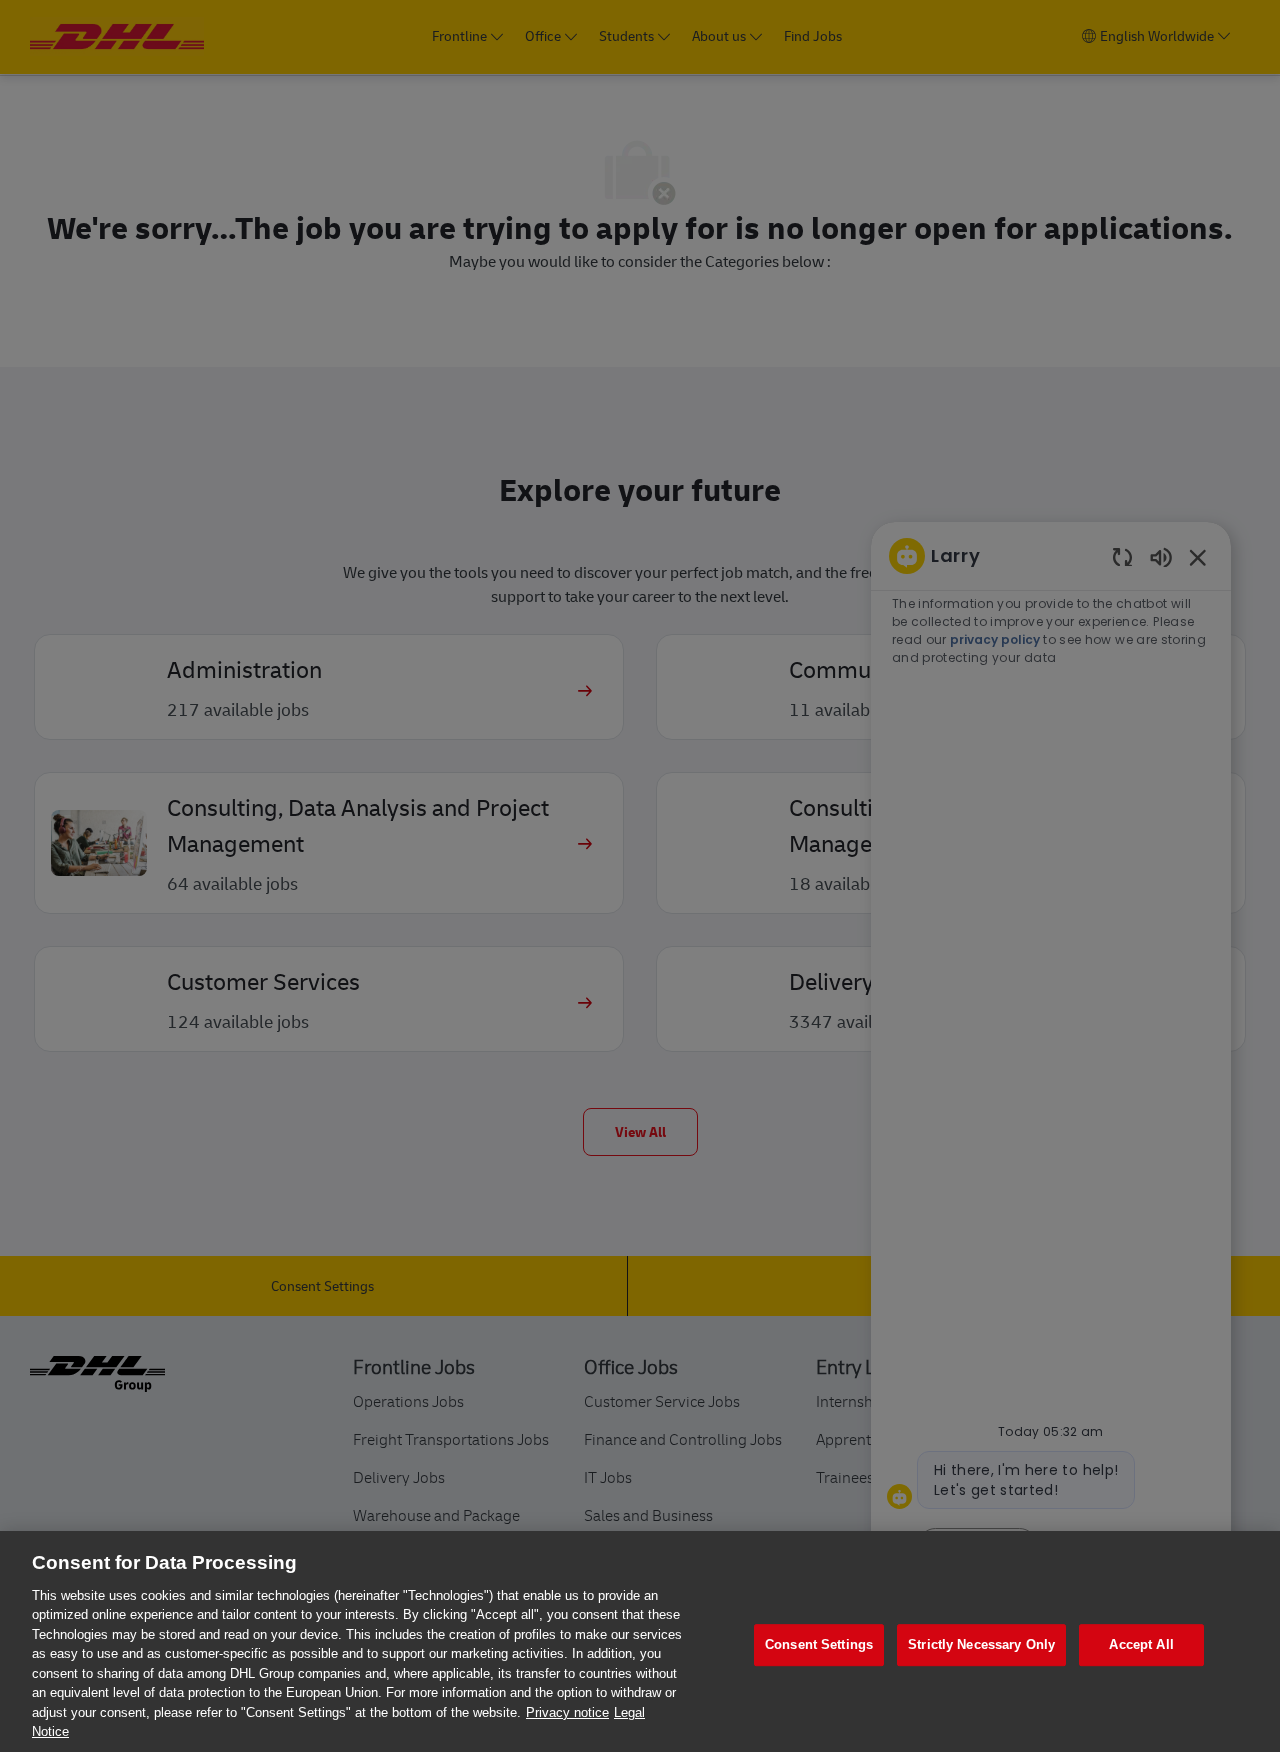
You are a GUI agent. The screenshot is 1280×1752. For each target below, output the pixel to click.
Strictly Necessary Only (981, 1645)
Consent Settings (819, 1645)
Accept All (1141, 1645)
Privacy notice (567, 1712)
